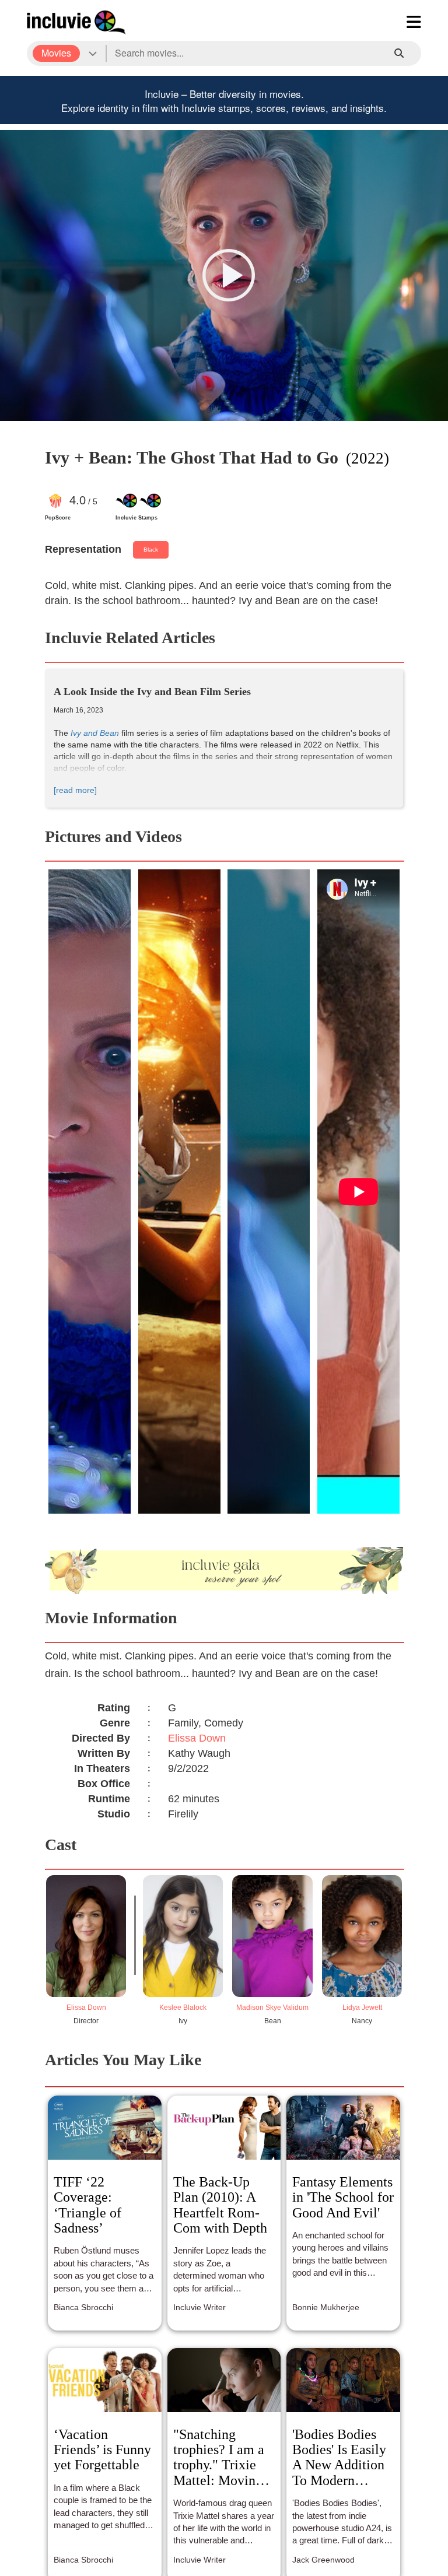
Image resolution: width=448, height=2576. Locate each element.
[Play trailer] (229, 275)
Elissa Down (197, 1738)
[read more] (75, 790)
